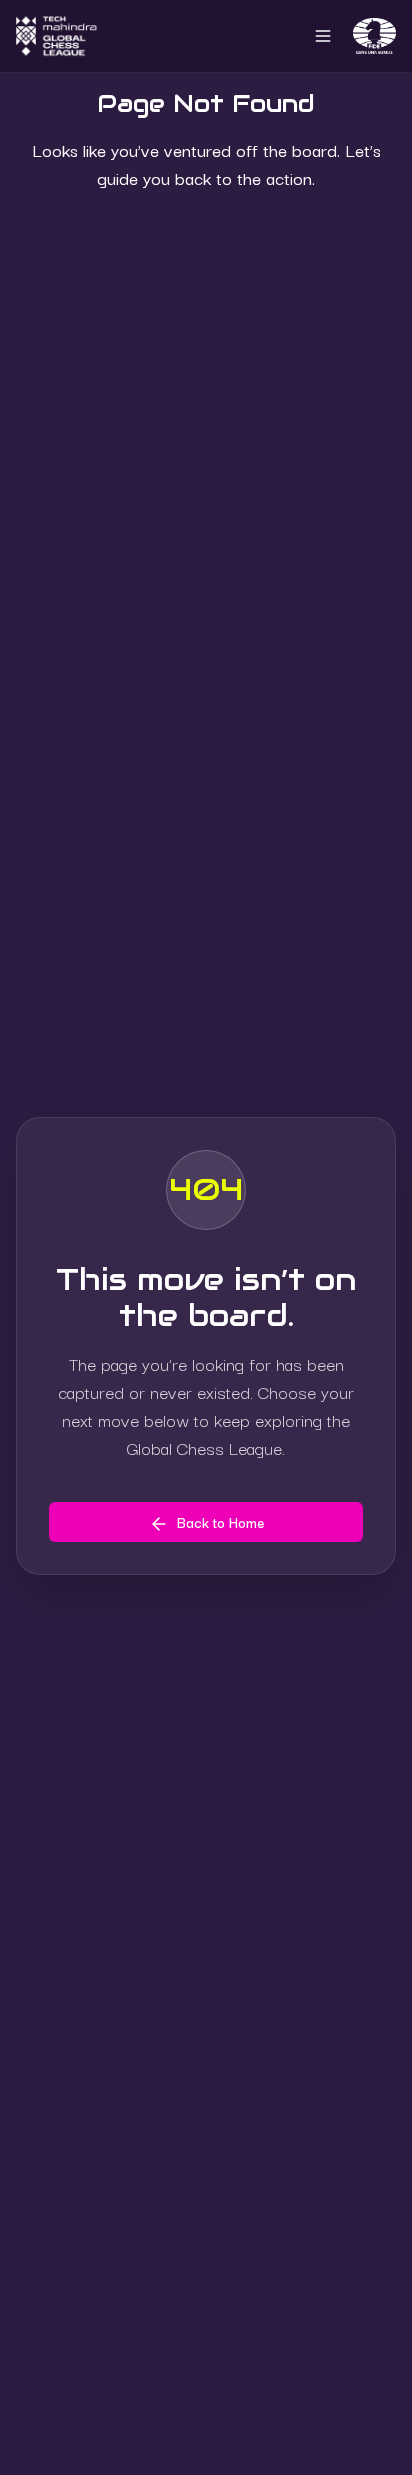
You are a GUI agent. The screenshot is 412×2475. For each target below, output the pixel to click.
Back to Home (220, 1522)
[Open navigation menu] (323, 36)
